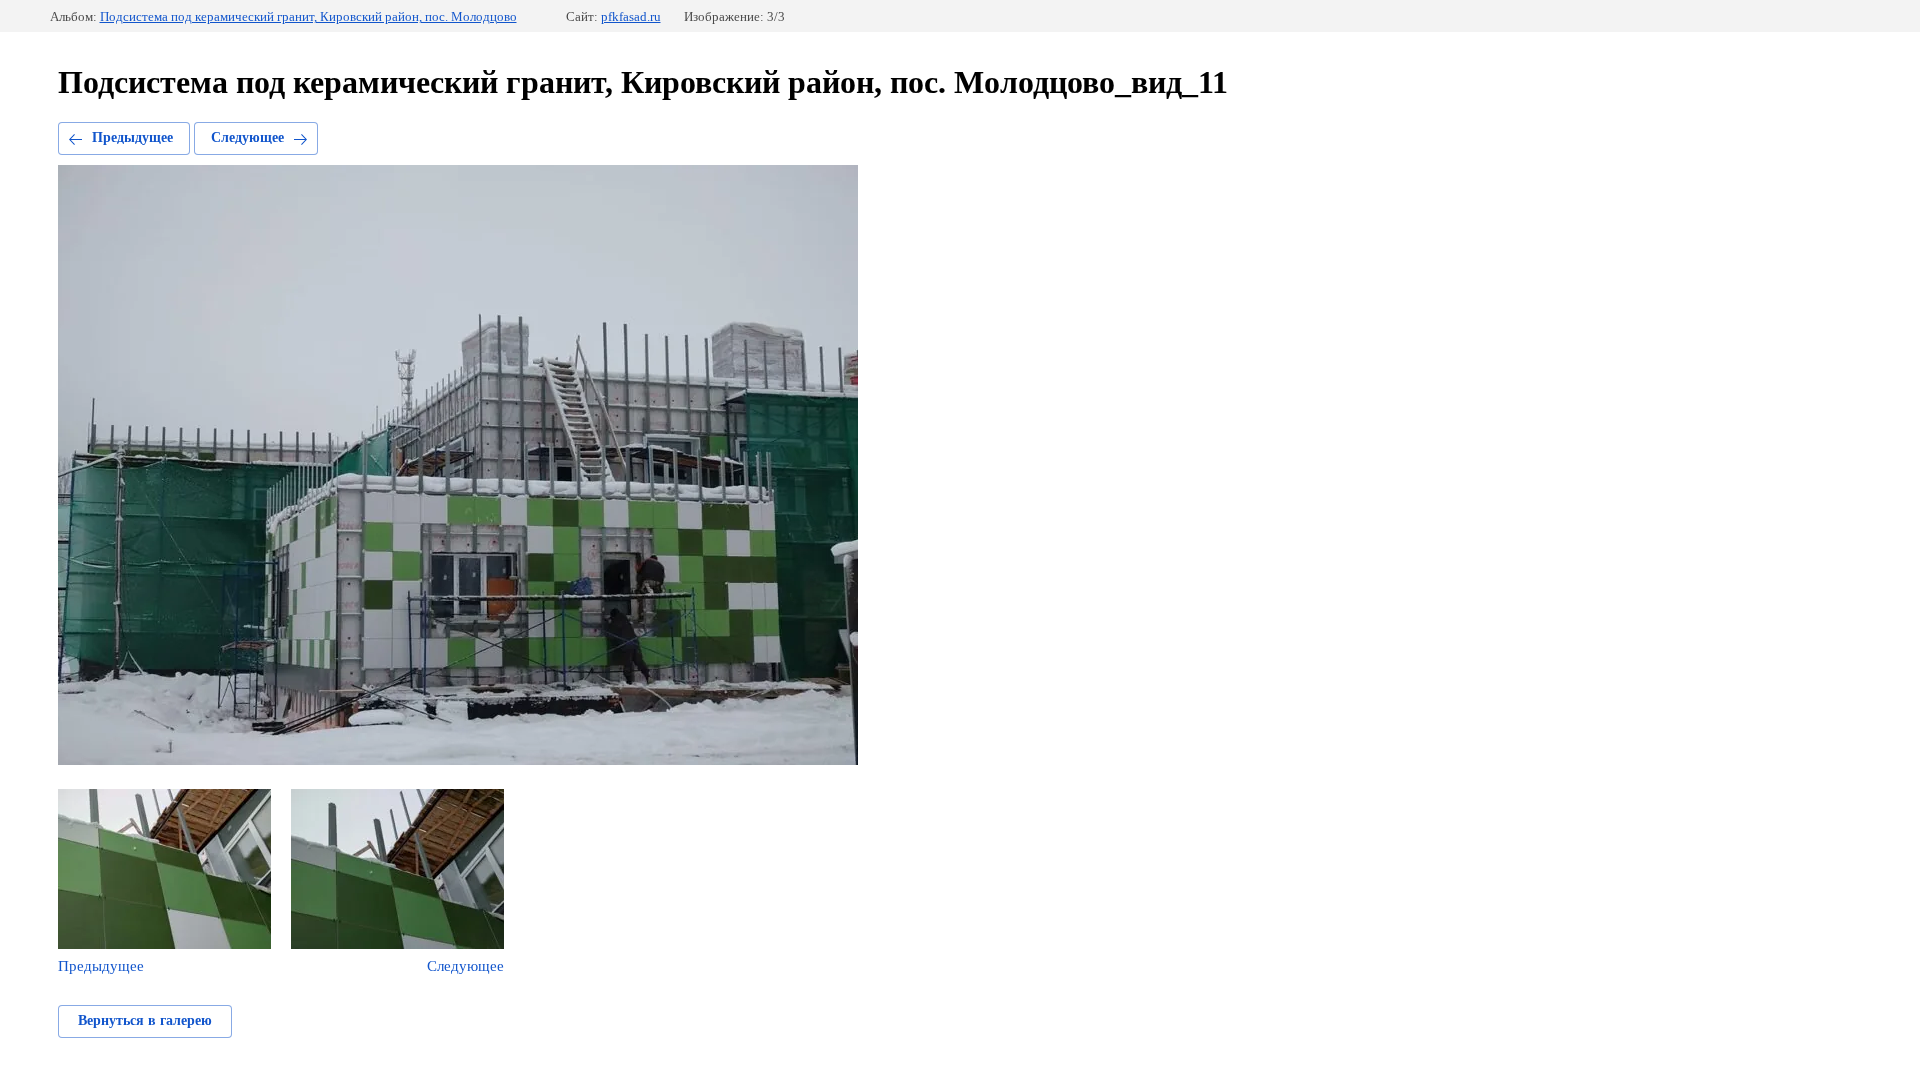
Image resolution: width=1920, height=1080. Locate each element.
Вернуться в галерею (145, 1020)
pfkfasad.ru (631, 16)
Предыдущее (132, 137)
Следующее (247, 137)
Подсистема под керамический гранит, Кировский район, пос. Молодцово (308, 16)
